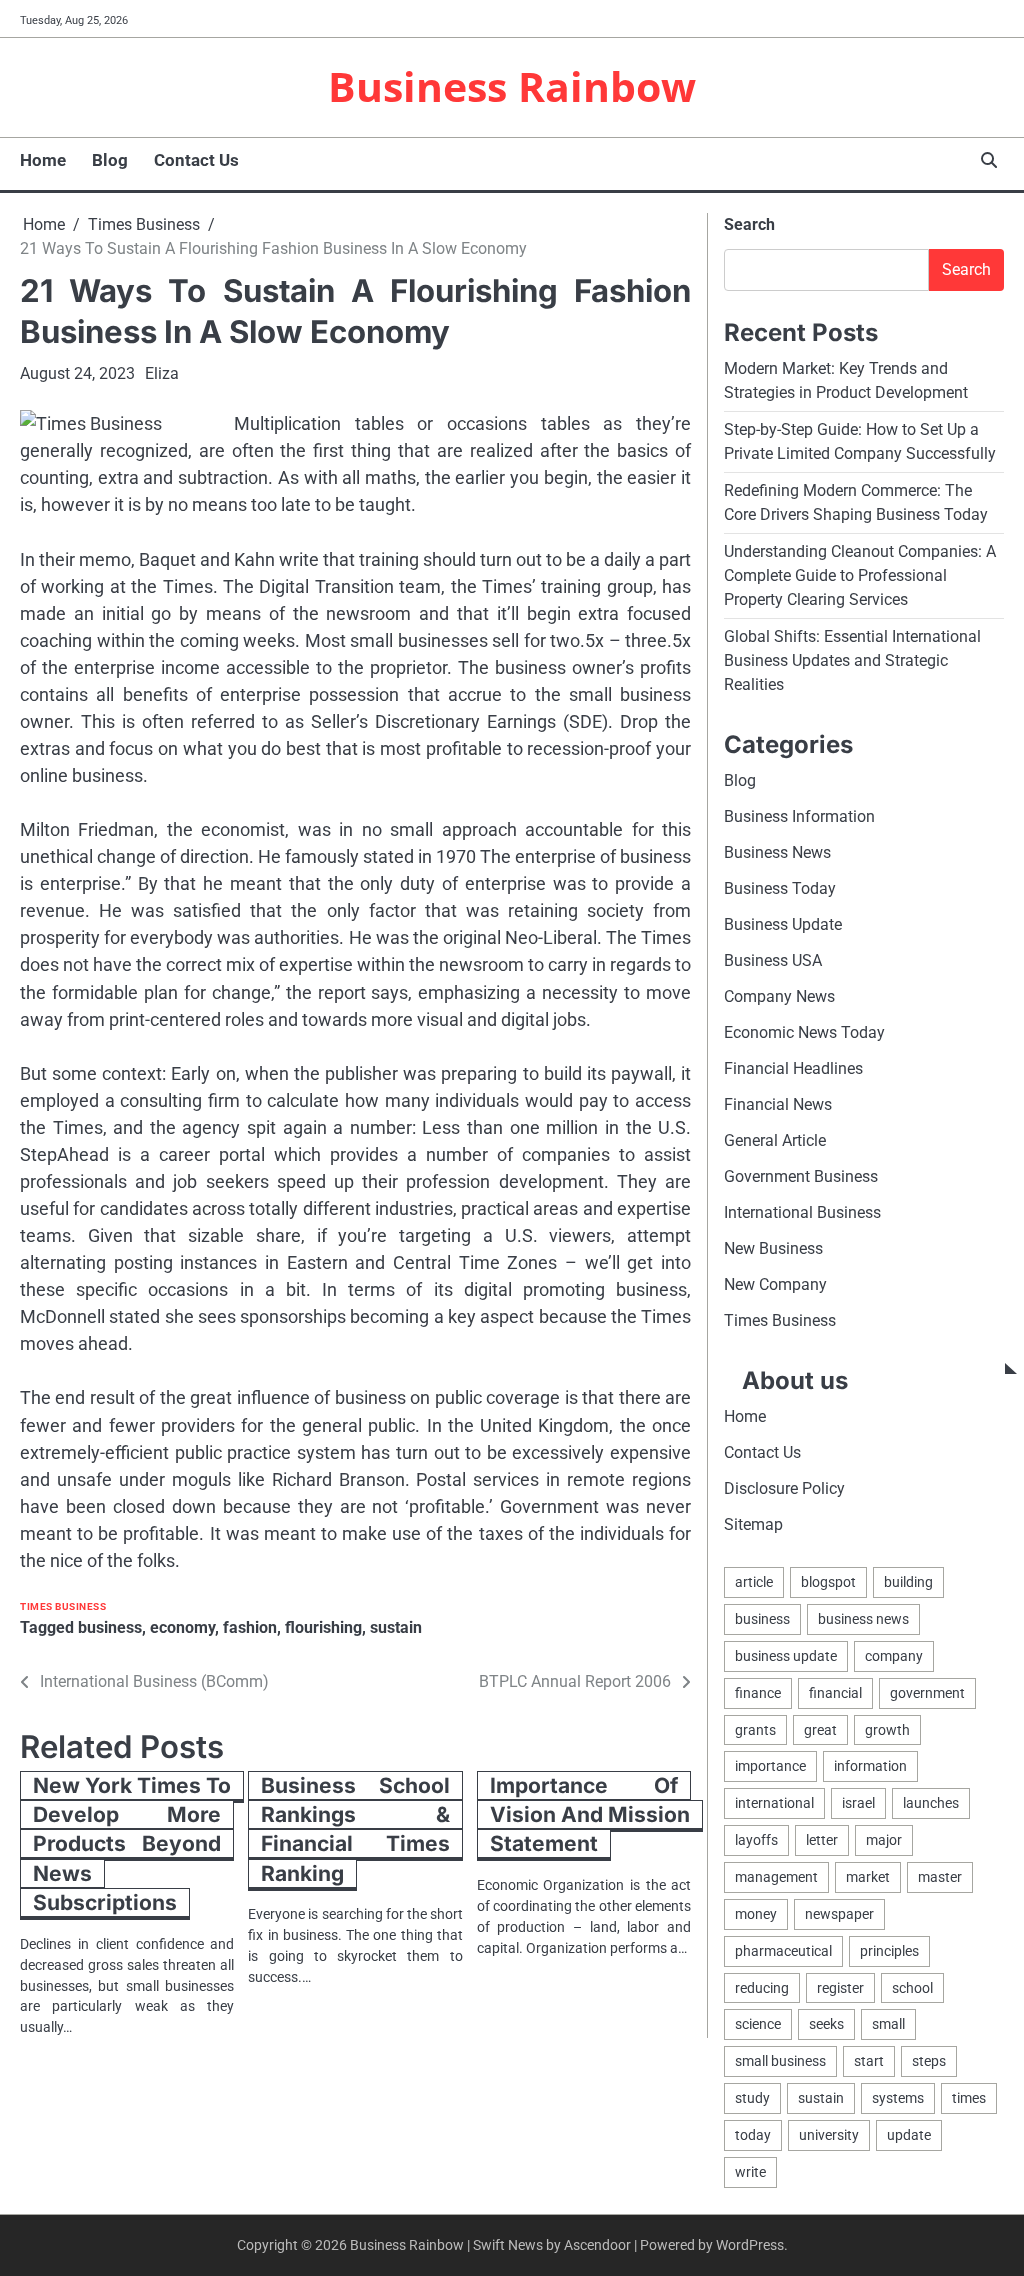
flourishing (323, 1627)
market (868, 1877)
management (776, 1877)
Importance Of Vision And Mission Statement (590, 1815)
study (752, 2098)
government (927, 1693)
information (870, 1766)
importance (770, 1766)
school (912, 1988)
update (909, 2135)
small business (780, 2061)
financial (835, 1693)
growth (887, 1730)
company (894, 1656)
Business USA (773, 960)
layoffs (756, 1840)
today (753, 2135)
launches (931, 1803)
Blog (110, 160)
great (820, 1730)
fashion (250, 1627)
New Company (775, 1284)
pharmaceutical (783, 1951)
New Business (773, 1248)
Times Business (63, 1606)
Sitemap (753, 1524)
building (908, 1582)
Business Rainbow (512, 86)
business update (786, 1656)
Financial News (778, 1104)
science (758, 2024)
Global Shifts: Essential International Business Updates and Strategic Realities (852, 660)
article (754, 1582)
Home (43, 160)
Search (749, 224)
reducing (762, 1988)
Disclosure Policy (784, 1488)
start (869, 2061)
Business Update (783, 924)
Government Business (801, 1176)
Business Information (799, 816)
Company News (779, 996)
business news (863, 1619)
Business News (777, 852)
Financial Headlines (793, 1068)
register (840, 1988)
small (888, 2024)
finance (758, 1693)
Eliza (162, 373)
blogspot (828, 1582)
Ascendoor (597, 2245)
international (774, 1803)
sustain (396, 1627)
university (829, 2135)
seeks (826, 2024)
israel (858, 1803)
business (110, 1627)
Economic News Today (804, 1032)
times (969, 2098)
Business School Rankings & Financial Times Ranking (355, 1829)
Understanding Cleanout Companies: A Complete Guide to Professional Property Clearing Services (860, 575)
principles (889, 1951)
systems (898, 2098)
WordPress (750, 2245)
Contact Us (196, 160)
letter (822, 1840)
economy (182, 1627)
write (750, 2172)
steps (929, 2061)
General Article (775, 1140)
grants (755, 1730)
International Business (802, 1212)
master (940, 1877)
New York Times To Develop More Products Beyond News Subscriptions (132, 1844)
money (756, 1914)
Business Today (780, 888)
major (884, 1840)
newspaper (839, 1914)
